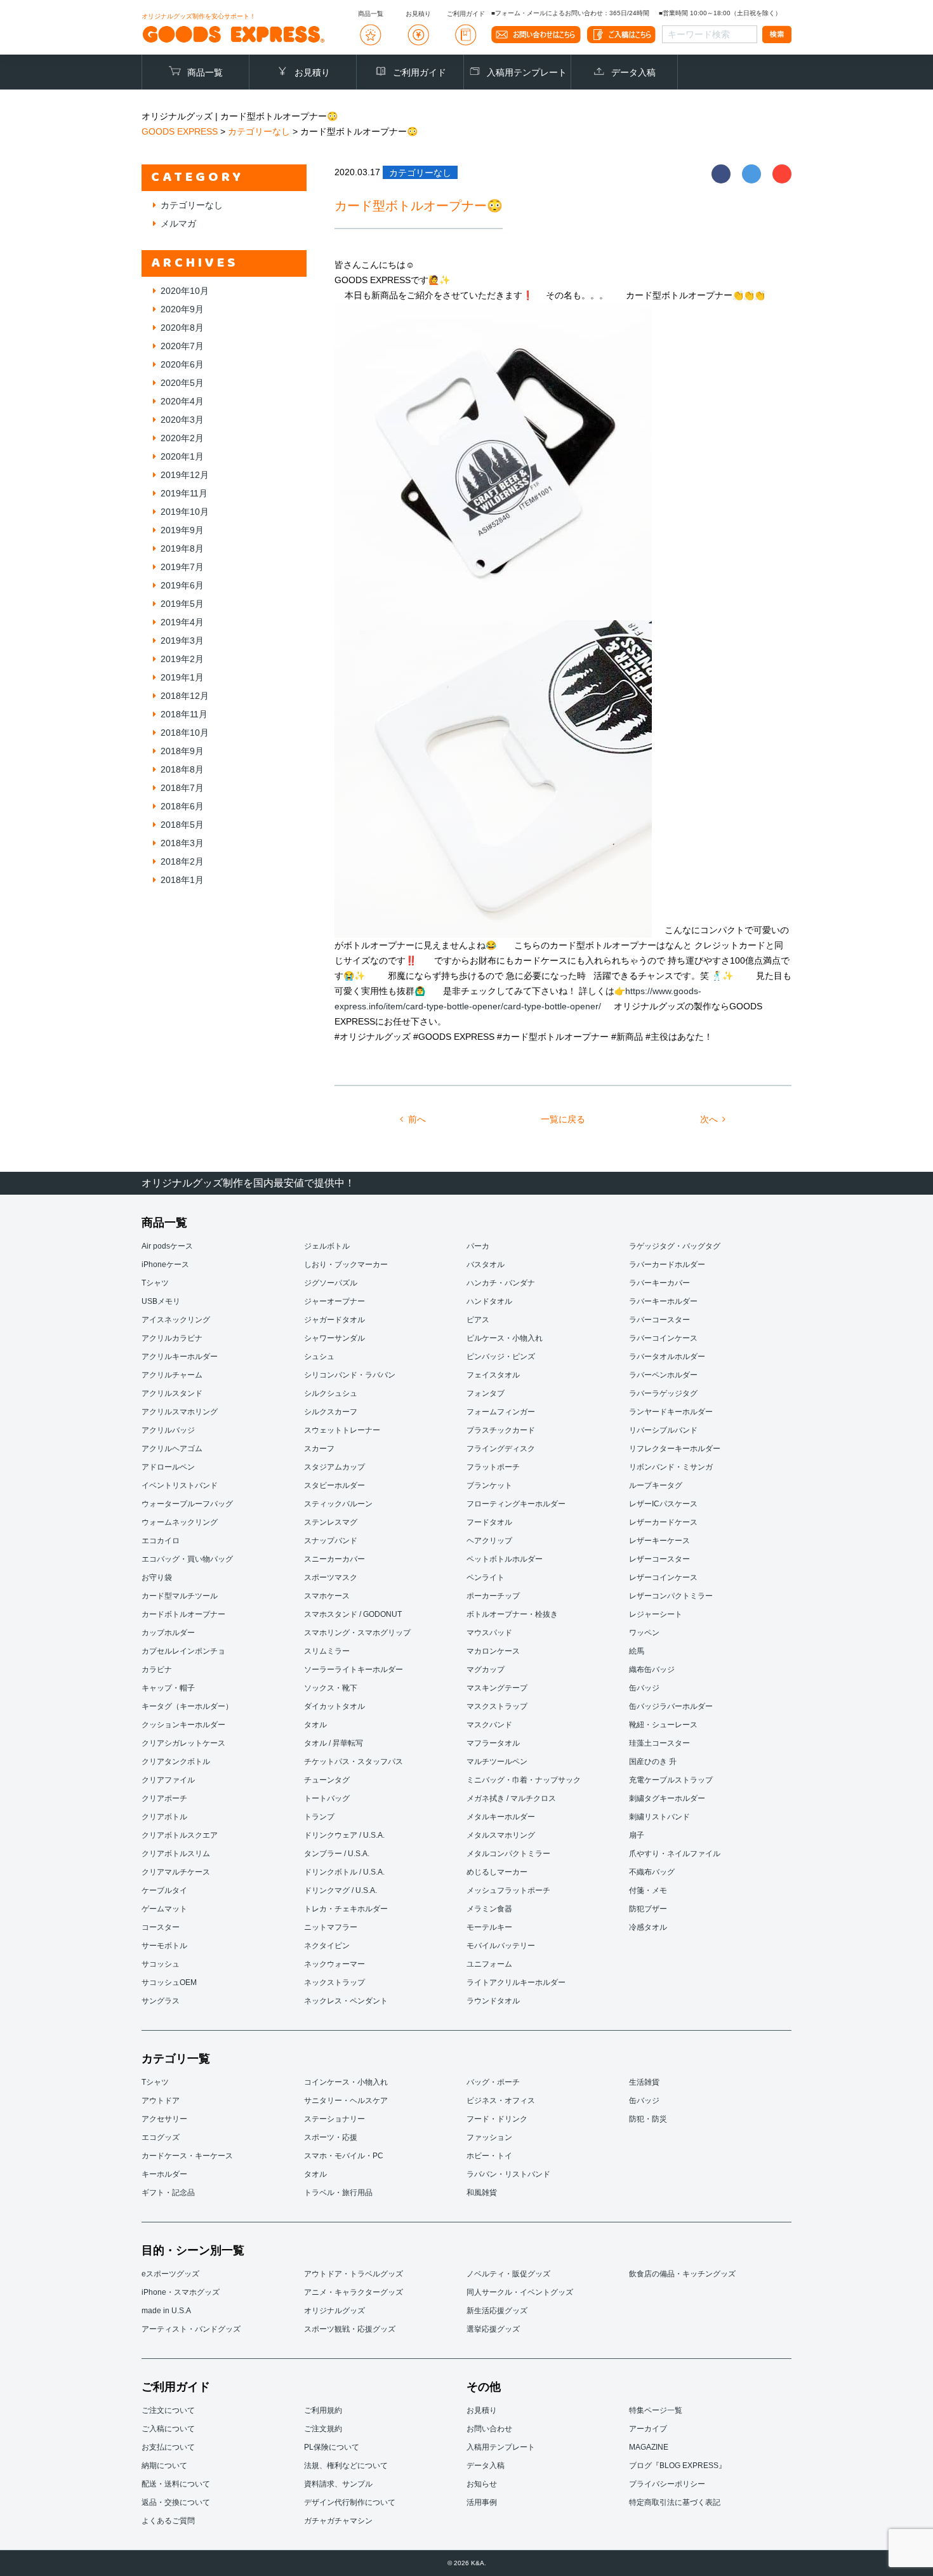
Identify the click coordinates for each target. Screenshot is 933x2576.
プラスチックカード (501, 1430)
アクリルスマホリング (180, 1412)
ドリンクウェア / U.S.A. (344, 1835)
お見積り (312, 72)
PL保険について (332, 2447)
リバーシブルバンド (663, 1430)
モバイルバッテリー (501, 1946)
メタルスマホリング (501, 1835)
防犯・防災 (648, 2119)
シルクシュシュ (331, 1393)
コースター (161, 1927)
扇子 (637, 1835)
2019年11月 (184, 493)
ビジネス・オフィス (501, 2101)
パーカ (478, 1246)
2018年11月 (184, 714)
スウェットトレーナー (342, 1430)
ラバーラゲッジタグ (663, 1393)
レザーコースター (659, 1559)
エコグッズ (161, 2137)
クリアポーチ (164, 1798)
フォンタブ (486, 1393)
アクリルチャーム (172, 1375)
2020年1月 (182, 456)
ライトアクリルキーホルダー (516, 1982)
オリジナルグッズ (334, 2311)
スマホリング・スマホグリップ (357, 1633)
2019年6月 (182, 585)
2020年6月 (182, 364)
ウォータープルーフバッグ (187, 1504)
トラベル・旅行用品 (338, 2193)
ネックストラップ (334, 1982)
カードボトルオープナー (183, 1614)
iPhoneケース (165, 1265)
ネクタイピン (327, 1946)
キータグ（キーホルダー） (187, 1706)
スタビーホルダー (334, 1485)
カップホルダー (168, 1633)
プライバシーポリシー (667, 2484)
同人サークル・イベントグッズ (520, 2292)
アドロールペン (168, 1467)
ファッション (489, 2137)
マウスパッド (489, 1633)
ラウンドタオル (493, 2001)
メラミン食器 (489, 1909)
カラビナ (157, 1670)
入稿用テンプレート (527, 72)
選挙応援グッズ (493, 2329)
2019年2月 (182, 659)
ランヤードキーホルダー (671, 1412)
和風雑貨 (482, 2193)
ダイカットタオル (334, 1706)
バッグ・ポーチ (493, 2082)
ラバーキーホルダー (663, 1301)
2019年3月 (182, 641)
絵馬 (637, 1651)
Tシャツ (155, 1283)
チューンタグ (327, 1780)
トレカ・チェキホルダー (346, 1909)
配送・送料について (176, 2484)
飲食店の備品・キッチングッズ (682, 2274)
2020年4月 (182, 401)
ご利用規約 (323, 2410)
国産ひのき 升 (653, 1762)
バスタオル (486, 1265)
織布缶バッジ (652, 1670)
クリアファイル (168, 1780)
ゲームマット (164, 1909)
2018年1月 (182, 880)
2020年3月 (182, 420)
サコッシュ (161, 1964)
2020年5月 (182, 383)
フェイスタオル (493, 1375)
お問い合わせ (489, 2429)
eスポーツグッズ (170, 2274)
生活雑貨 (644, 2082)
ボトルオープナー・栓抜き (512, 1614)
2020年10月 (185, 291)
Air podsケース (167, 1246)
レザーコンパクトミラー (671, 1596)
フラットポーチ (493, 1467)
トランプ (319, 1817)
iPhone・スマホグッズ (181, 2292)
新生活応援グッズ (497, 2311)
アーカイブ (648, 2429)
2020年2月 (182, 438)
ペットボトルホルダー (505, 1559)
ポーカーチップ (493, 1596)
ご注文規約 (323, 2429)
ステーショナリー (334, 2119)
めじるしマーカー (497, 1872)
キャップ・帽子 (168, 1688)
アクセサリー (164, 2119)
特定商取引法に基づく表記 (675, 2502)
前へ (417, 1119)
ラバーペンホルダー (663, 1375)
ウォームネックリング (180, 1522)
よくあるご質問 (168, 2521)
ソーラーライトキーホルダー (354, 1670)
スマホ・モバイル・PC (344, 2156)
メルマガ (178, 223)
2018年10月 (185, 733)
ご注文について (168, 2410)
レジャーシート (656, 1614)
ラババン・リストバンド (508, 2174)
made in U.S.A (166, 2311)
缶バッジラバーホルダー (671, 1706)
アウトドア (161, 2101)
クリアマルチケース (176, 1872)
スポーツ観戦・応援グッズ (350, 2329)
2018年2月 (182, 861)
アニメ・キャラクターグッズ (354, 2292)
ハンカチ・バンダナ (501, 1283)
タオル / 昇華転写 (334, 1743)
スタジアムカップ (334, 1467)
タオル (315, 1725)
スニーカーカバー (334, 1559)
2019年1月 (182, 677)
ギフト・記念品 (168, 2193)
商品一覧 (205, 72)
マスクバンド (489, 1725)
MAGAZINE (649, 2447)
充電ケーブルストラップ (671, 1780)
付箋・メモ (648, 1890)
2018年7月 (182, 788)
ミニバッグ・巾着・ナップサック (524, 1780)
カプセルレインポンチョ (183, 1651)
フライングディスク (501, 1449)
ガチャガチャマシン (338, 2521)
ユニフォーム (489, 1964)
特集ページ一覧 (656, 2410)
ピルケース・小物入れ (505, 1338)
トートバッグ (327, 1798)
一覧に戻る (563, 1119)
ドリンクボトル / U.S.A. (344, 1872)
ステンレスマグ (331, 1522)
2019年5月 (182, 604)
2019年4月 (182, 622)
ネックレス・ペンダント (346, 2001)
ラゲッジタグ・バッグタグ (675, 1246)
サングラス (161, 2001)
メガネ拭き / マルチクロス (511, 1798)
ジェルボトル (327, 1246)
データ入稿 (633, 72)
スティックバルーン (338, 1504)
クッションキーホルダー (183, 1725)
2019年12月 (185, 475)
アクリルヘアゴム (172, 1449)
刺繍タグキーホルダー (667, 1798)
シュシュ (319, 1357)
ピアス (478, 1320)
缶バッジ (644, 1688)
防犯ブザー (648, 1909)
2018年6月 (182, 806)
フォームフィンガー (501, 1412)
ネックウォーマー (334, 1964)
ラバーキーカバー (659, 1283)
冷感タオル (648, 1927)
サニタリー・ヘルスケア (346, 2101)
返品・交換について (176, 2502)
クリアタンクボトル (176, 1762)
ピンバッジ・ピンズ (501, 1357)
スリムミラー (327, 1651)
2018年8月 (182, 769)
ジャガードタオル (334, 1320)
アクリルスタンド (172, 1393)
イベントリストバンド (180, 1485)
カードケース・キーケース (187, 2156)
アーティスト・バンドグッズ (191, 2329)
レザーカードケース (663, 1522)
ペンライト (486, 1577)
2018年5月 (182, 825)
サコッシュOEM (169, 1982)
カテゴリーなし (192, 205)
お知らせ (482, 2484)
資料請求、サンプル (338, 2484)
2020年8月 (182, 328)
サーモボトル (164, 1946)
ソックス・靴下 (331, 1688)
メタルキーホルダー (501, 1817)
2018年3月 (182, 843)
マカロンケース (493, 1651)
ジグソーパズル (331, 1283)
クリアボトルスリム (176, 1854)
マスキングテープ (497, 1688)
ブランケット (489, 1485)
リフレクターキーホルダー (675, 1449)
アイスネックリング (176, 1320)
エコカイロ (161, 1541)
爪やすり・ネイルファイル (675, 1854)
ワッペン (644, 1633)
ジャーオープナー (334, 1301)
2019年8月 (182, 548)
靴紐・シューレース (663, 1725)
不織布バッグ (652, 1872)
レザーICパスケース (663, 1504)
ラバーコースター (659, 1320)
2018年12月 (185, 696)
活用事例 (482, 2502)
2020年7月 (182, 346)
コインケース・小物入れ (346, 2082)
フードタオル (489, 1522)
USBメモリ (161, 1301)
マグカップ (486, 1670)
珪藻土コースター (659, 1743)
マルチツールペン (497, 1762)
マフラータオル (493, 1743)
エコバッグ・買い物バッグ (187, 1559)
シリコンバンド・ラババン (350, 1375)
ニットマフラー (331, 1927)
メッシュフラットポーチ (508, 1890)
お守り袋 (157, 1577)
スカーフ (319, 1449)
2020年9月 (182, 309)
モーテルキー (489, 1927)
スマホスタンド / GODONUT (353, 1614)
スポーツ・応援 (331, 2137)
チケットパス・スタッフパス (354, 1762)
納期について (164, 2466)
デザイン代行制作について (350, 2502)
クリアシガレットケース (183, 1743)
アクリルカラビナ (172, 1338)
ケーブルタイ (164, 1890)
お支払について (168, 2447)
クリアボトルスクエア (180, 1835)
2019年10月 (185, 512)
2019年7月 (182, 567)
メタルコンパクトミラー (508, 1854)
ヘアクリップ (489, 1541)
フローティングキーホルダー (516, 1504)
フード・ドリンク (497, 2119)
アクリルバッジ (168, 1430)
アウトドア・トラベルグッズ (354, 2274)
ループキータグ (656, 1485)
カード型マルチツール (180, 1596)
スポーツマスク (331, 1577)
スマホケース (327, 1596)
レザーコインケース (663, 1577)
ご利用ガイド (420, 72)
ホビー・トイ (489, 2156)
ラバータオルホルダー (667, 1357)
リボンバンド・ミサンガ (671, 1467)
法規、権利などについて (346, 2466)
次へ (709, 1119)
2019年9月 (182, 530)
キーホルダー (164, 2174)
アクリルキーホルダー (180, 1357)
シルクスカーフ (331, 1412)
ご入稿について (168, 2429)
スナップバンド (331, 1541)
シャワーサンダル (334, 1338)
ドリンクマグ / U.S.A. (341, 1890)
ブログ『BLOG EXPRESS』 (678, 2466)
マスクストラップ (497, 1706)
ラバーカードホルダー (667, 1265)
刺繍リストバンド (659, 1817)
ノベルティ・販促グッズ (508, 2274)
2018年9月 (182, 751)
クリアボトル (164, 1817)
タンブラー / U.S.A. (337, 1854)
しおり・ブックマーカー (346, 1265)
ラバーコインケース (663, 1338)
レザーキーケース (659, 1541)
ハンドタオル (489, 1301)
